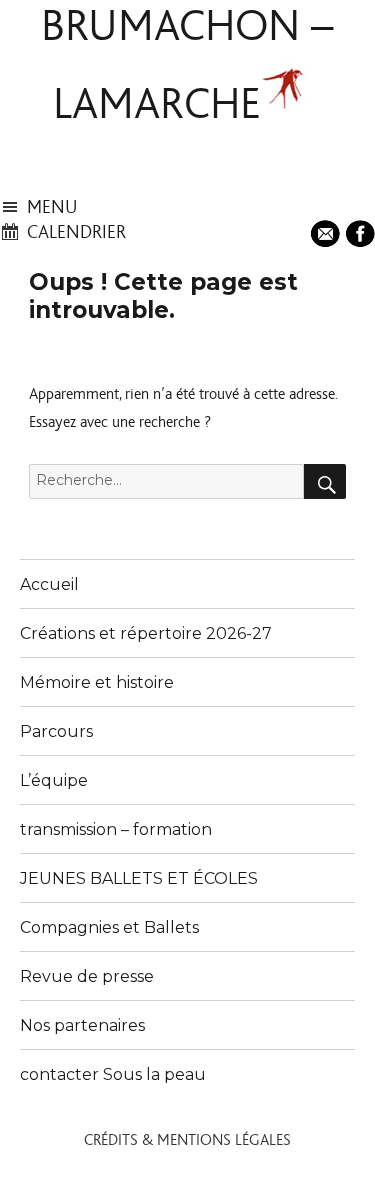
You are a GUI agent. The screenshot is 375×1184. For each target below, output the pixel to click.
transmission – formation (116, 829)
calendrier (76, 232)
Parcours (56, 731)
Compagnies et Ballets (109, 927)
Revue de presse (87, 976)
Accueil (49, 584)
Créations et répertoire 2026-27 (146, 633)
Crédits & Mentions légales (187, 1140)
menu (52, 207)
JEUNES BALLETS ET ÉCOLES (139, 878)
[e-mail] (327, 231)
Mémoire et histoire (97, 682)
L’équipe (54, 780)
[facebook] (360, 231)
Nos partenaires (82, 1025)
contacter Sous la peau (113, 1074)
